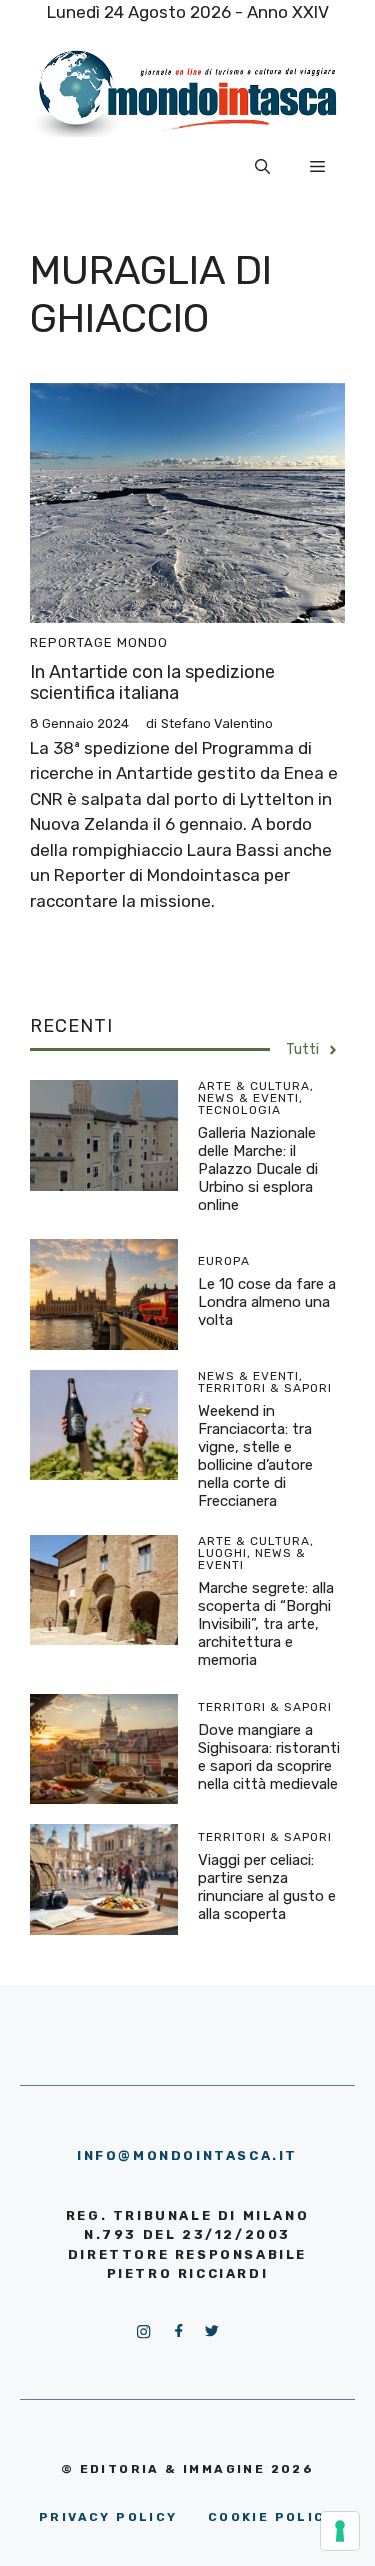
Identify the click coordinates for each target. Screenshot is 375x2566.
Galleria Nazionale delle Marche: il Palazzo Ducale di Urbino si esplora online (258, 1169)
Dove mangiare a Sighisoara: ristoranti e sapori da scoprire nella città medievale (269, 1757)
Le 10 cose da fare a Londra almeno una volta (267, 1302)
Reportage (71, 642)
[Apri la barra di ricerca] (262, 167)
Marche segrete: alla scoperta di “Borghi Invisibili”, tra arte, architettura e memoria (266, 1624)
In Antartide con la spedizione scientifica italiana (152, 683)
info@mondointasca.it (187, 2155)
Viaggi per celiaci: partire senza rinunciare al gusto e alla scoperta (267, 1887)
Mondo (142, 642)
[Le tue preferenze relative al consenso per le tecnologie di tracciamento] (340, 2531)
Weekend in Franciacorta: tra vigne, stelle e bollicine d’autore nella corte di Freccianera (255, 1456)
